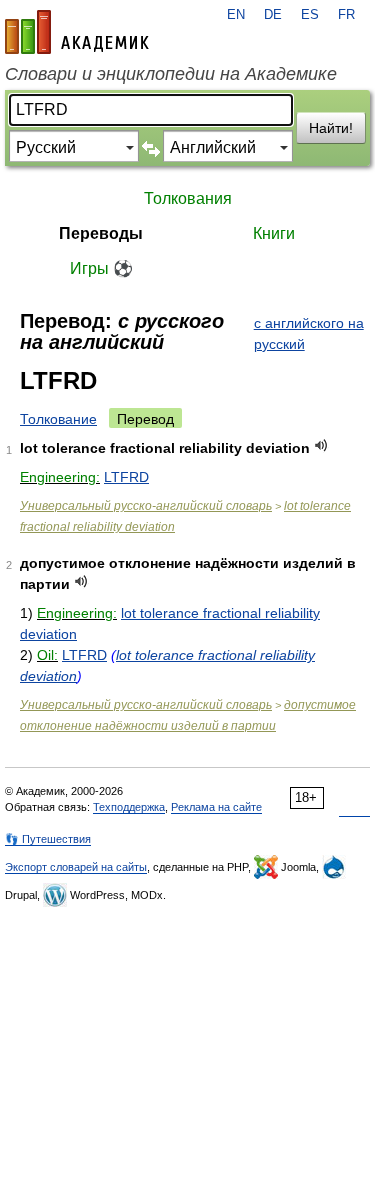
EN (236, 15)
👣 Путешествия (48, 839)
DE (273, 15)
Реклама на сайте (216, 807)
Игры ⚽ (101, 268)
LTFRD (126, 477)
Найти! (331, 128)
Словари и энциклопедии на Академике (171, 74)
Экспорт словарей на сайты (76, 867)
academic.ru (77, 32)
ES (310, 15)
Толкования (188, 198)
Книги (274, 233)
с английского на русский (309, 333)
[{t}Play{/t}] (321, 445)
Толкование (58, 419)
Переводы (101, 233)
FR (346, 15)
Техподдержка (129, 807)
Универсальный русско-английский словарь (146, 506)
